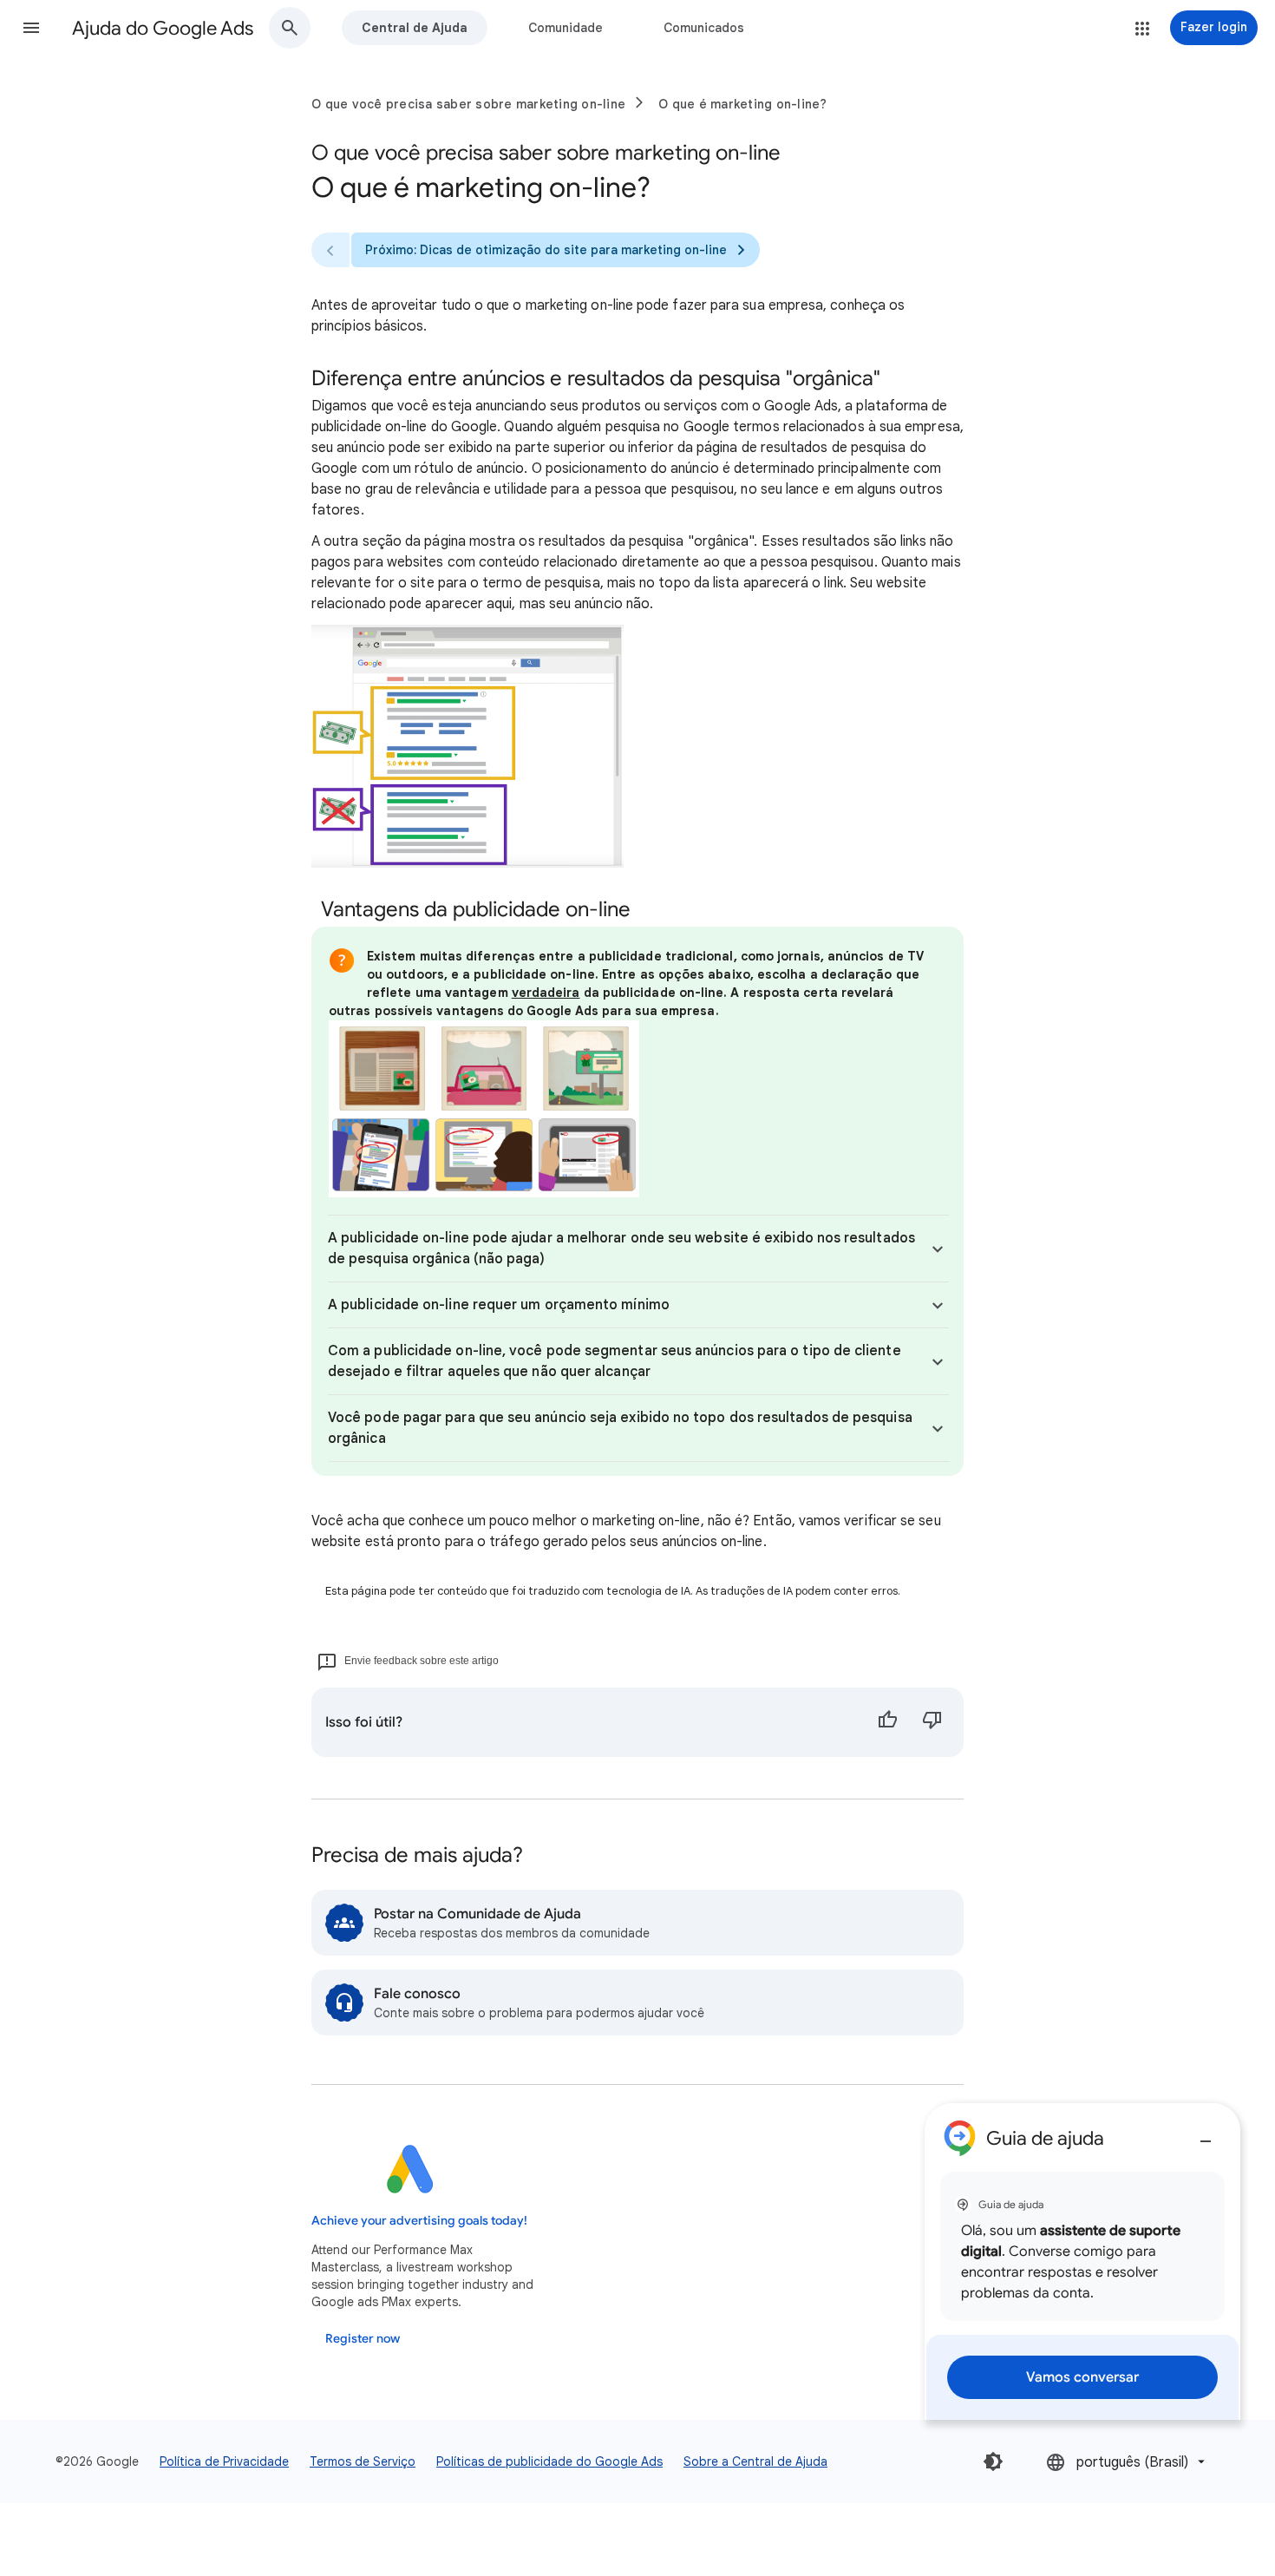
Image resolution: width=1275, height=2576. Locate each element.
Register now (363, 2339)
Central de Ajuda (415, 28)
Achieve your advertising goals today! (419, 2221)
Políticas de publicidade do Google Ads (549, 2461)
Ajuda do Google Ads (163, 28)
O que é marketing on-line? (743, 104)
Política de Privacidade (224, 2461)
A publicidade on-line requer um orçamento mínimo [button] (499, 1305)
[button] (31, 28)
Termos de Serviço (363, 2461)
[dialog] (1082, 2261)
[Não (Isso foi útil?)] (932, 1722)
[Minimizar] (1206, 2134)
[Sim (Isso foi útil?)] (887, 1722)
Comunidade (566, 28)
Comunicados (704, 28)
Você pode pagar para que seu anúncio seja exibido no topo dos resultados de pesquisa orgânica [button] (620, 1428)
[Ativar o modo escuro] (993, 2461)
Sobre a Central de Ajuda (755, 2461)
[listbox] (1127, 2462)
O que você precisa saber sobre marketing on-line (468, 104)
